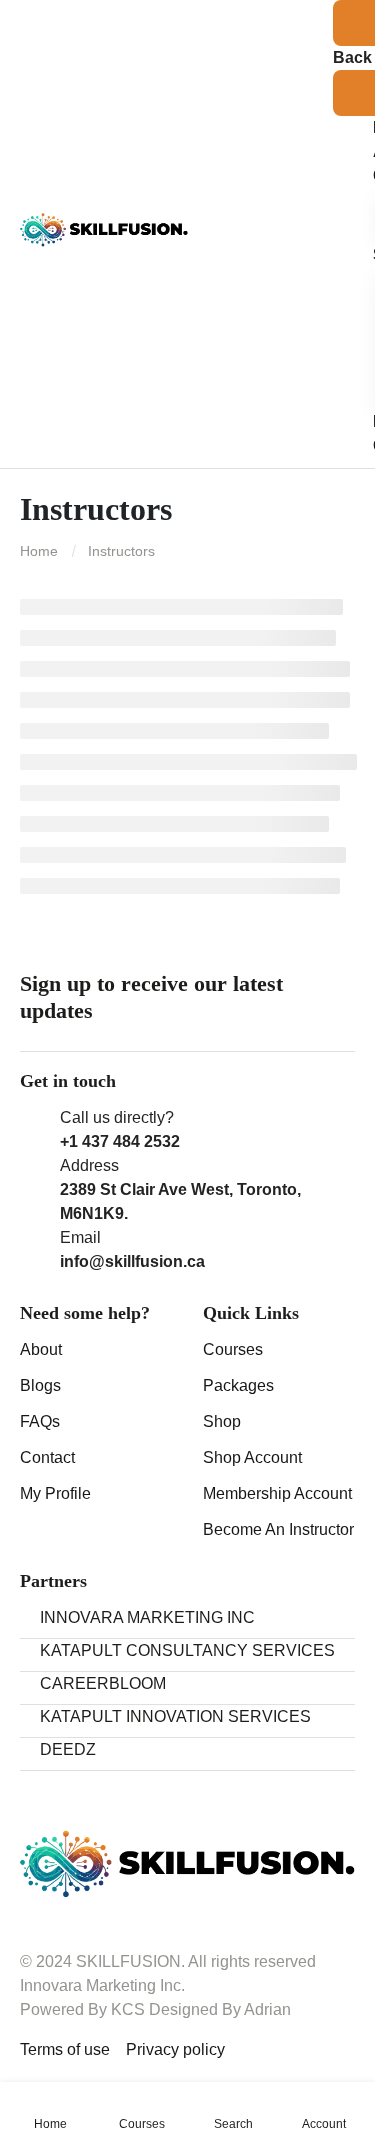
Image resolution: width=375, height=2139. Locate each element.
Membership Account (277, 1493)
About (41, 1349)
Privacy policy (175, 2049)
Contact (47, 1457)
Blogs (40, 1385)
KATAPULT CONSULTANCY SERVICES (187, 1650)
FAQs (40, 1421)
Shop (222, 1421)
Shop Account (252, 1457)
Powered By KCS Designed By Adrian (155, 2009)
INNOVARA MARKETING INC (147, 1617)
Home (39, 551)
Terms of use (65, 2049)
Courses (233, 1349)
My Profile (55, 1493)
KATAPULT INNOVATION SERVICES (175, 1716)
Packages (238, 1385)
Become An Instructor (278, 1529)
